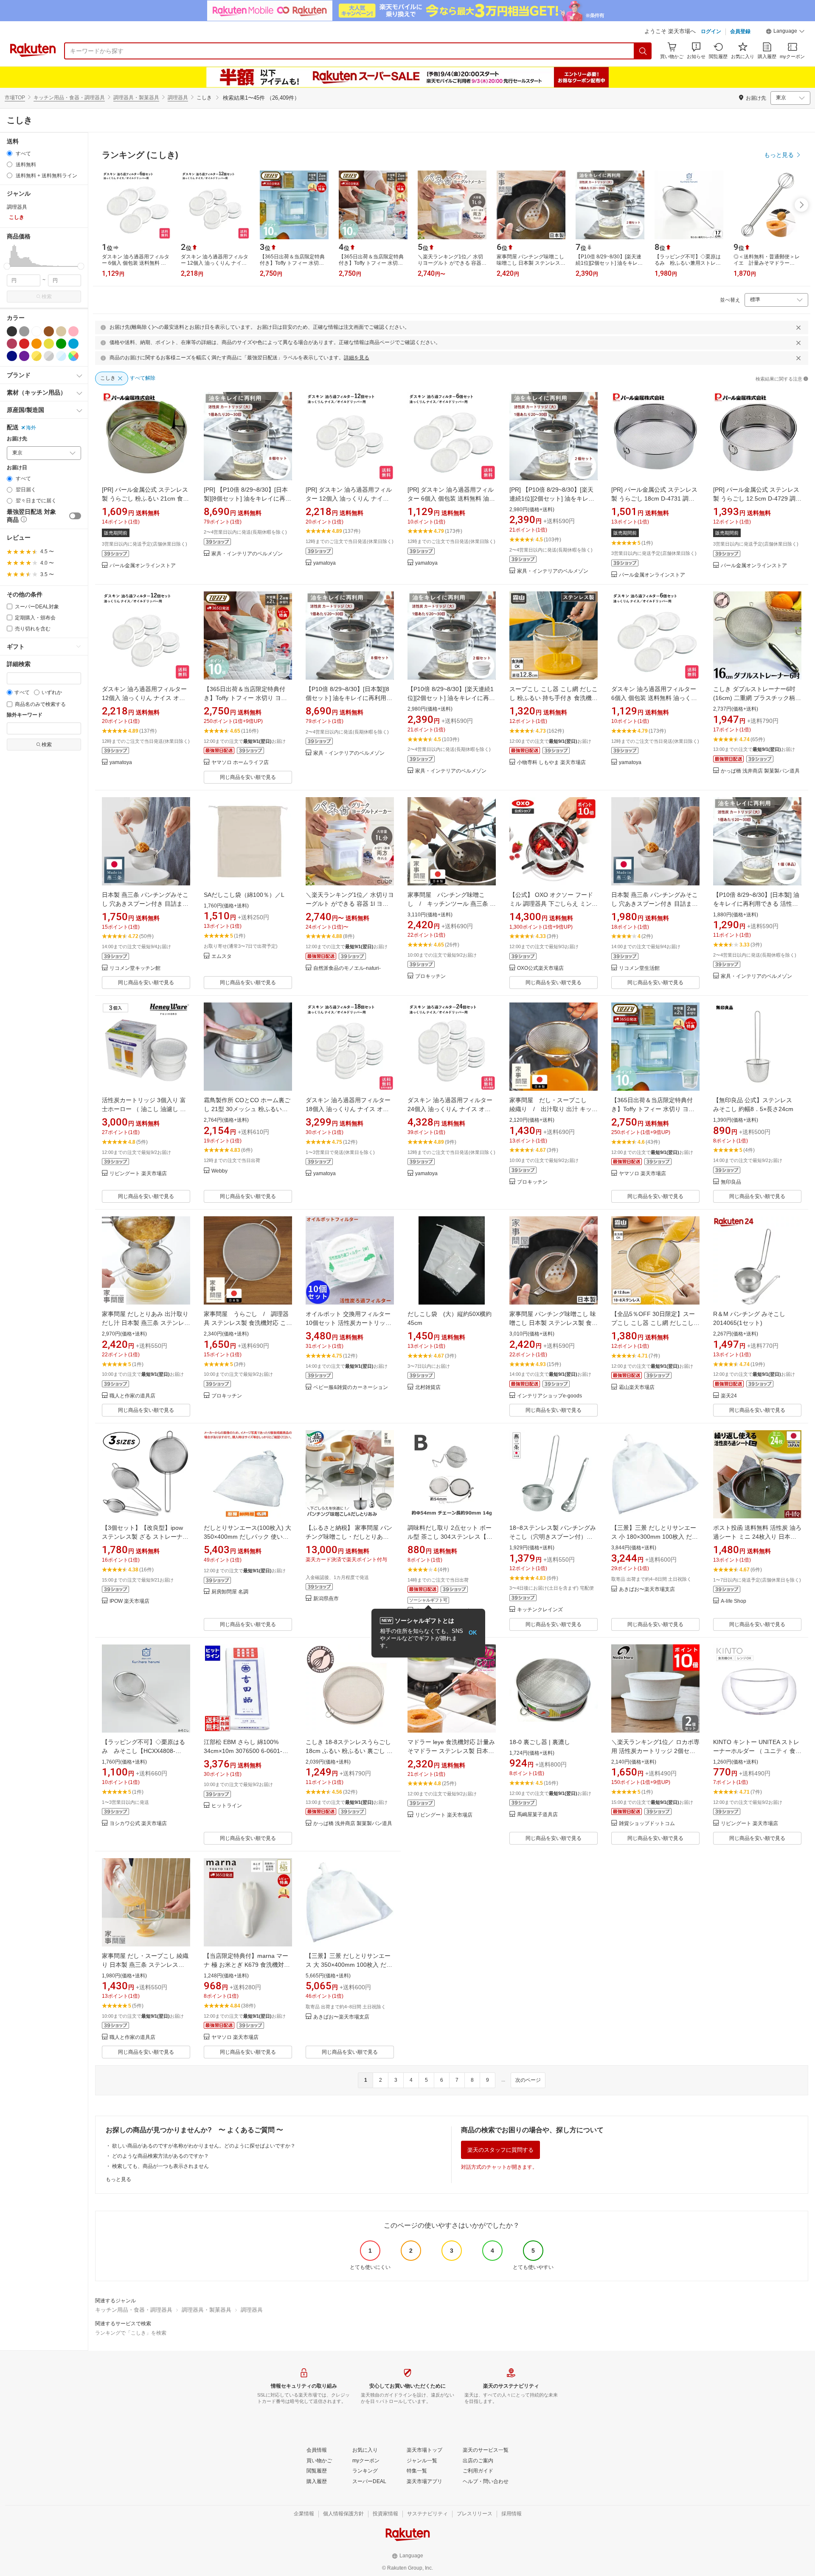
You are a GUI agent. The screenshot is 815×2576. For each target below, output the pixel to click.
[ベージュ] (61, 331)
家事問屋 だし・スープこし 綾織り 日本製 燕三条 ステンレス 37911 (145, 1965)
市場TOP (15, 98)
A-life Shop (733, 1601)
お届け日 (17, 468)
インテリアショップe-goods (549, 1396)
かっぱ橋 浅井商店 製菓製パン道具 (760, 771)
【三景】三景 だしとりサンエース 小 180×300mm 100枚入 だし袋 (655, 1537)
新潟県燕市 (326, 1599)
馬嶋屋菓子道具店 (537, 1815)
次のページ (528, 2080)
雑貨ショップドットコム (647, 1824)
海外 (31, 428)
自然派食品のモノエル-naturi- (347, 968)
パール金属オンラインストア (143, 566)
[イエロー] (49, 344)
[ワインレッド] (12, 344)
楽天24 (729, 1396)
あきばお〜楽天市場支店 (647, 1589)
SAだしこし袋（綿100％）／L (244, 895)
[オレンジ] (37, 344)
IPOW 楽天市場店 (129, 1601)
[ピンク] (73, 331)
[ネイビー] (12, 356)
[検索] (643, 51)
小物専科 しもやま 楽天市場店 (551, 763)
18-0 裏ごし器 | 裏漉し (540, 1742)
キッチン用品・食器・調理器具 (69, 98)
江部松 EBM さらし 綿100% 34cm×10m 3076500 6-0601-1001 (243, 1751)
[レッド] (24, 344)
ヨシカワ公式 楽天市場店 (138, 1824)
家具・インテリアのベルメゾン (247, 554)
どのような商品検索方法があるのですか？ (160, 2156)
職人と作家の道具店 (132, 1396)
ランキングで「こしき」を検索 (131, 2333)
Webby (219, 1171)
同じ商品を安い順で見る (248, 777)
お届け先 (17, 439)
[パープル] (24, 356)
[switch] (75, 516)
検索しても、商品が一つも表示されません (160, 2166)
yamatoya (325, 563)
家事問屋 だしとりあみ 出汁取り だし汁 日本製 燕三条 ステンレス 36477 (146, 1323)
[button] (785, 32)
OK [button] (473, 1633)
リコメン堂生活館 (639, 968)
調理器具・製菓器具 (136, 98)
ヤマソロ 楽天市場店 (642, 1174)
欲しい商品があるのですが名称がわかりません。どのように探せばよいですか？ (204, 2146)
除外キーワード (25, 715)
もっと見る (118, 2179)
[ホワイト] (37, 331)
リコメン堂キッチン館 (135, 968)
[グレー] (24, 331)
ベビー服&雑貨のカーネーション (351, 1387)
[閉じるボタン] (798, 328)
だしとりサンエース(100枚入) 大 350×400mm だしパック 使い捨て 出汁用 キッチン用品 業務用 (247, 1537)
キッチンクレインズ (540, 1610)
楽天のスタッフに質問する (500, 2150)
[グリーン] (61, 344)
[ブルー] (73, 344)
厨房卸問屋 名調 (230, 1592)
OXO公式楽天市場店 (540, 968)
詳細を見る (357, 358)
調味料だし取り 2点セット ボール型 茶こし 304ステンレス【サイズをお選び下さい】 (450, 1537)
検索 (47, 297)
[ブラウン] (49, 331)
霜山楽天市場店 (637, 1387)
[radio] (10, 153)
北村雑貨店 (428, 1387)
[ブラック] (12, 331)
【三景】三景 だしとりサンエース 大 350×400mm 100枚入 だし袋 (349, 1965)
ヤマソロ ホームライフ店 (240, 763)
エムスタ (222, 956)
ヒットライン (227, 1806)
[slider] (7, 266)
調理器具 (178, 98)
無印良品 (731, 1182)
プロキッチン (430, 976)
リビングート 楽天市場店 (138, 1174)
